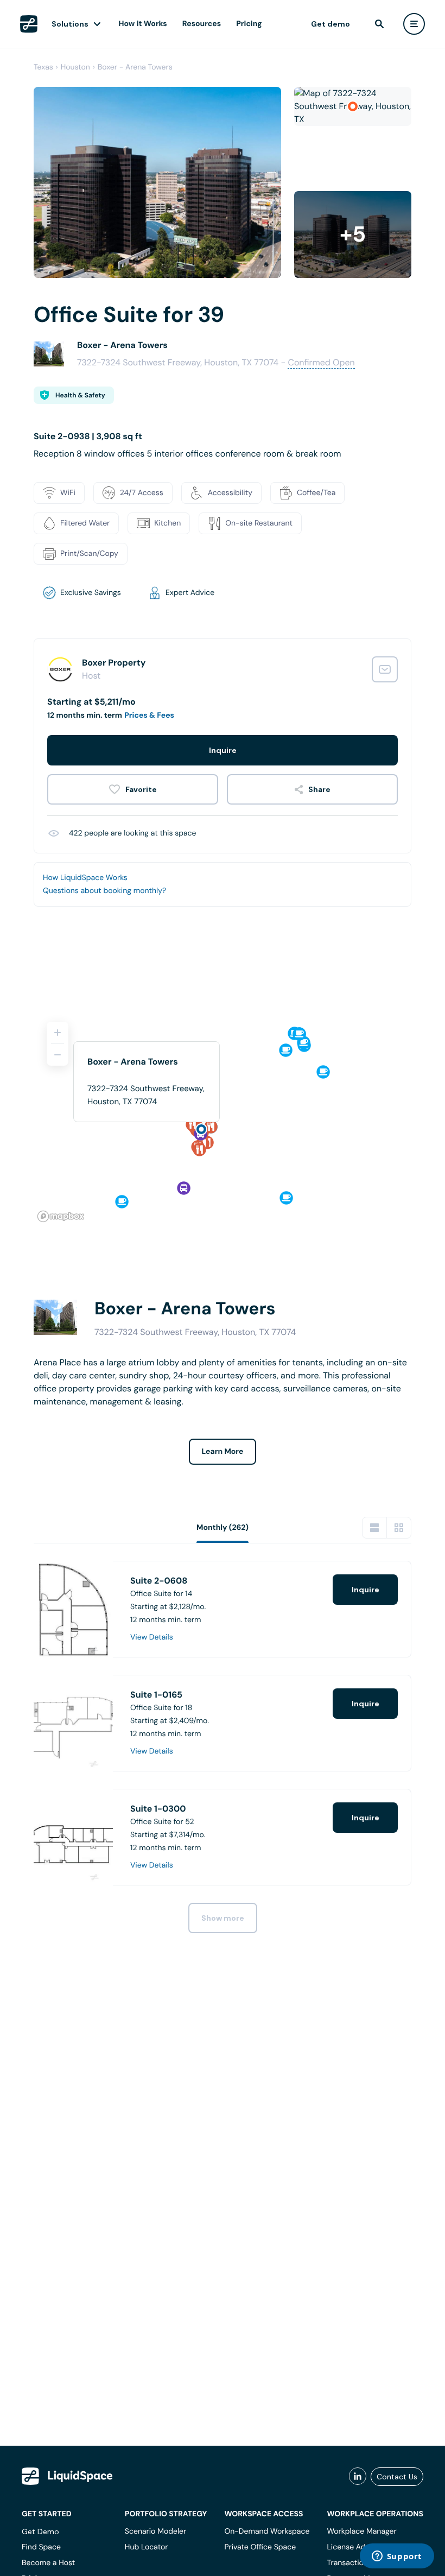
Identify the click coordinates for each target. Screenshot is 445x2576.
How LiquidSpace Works (85, 878)
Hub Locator (147, 2547)
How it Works (143, 24)
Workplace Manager (361, 2531)
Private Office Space (260, 2547)
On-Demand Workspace (267, 2531)
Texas (43, 67)
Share (319, 789)
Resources (202, 24)
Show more (223, 1918)
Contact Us (397, 2477)
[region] (223, 1117)
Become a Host (48, 2563)
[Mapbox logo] (61, 1216)
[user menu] (414, 24)
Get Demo (40, 2531)
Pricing (249, 24)
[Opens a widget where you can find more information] (397, 2557)
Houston (75, 67)
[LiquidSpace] (67, 2476)
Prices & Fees (149, 716)
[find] (379, 24)
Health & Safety (80, 395)
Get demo (330, 24)
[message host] (385, 669)
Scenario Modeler (155, 2531)
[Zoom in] (58, 1033)
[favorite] (133, 789)
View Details (152, 1637)
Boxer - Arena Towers (135, 67)
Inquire (223, 750)
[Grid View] (399, 1528)
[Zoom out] (58, 1055)
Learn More (223, 1452)
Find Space (41, 2547)
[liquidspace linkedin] (358, 2477)
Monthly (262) (223, 1528)
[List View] (374, 1528)
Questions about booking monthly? (104, 891)
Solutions (70, 24)
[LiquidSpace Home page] (29, 24)
